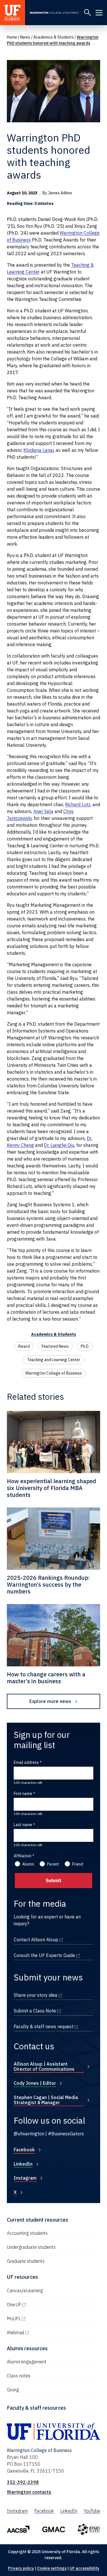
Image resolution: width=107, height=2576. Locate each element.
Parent (53, 1864)
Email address (26, 1762)
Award (24, 1346)
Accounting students (27, 2233)
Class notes (19, 2376)
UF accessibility (84, 2568)
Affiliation (23, 1856)
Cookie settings (52, 2568)
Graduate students (26, 2261)
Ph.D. (85, 1346)
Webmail (40, 2333)
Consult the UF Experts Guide (53, 1955)
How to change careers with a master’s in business (46, 1678)
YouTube (92, 2511)
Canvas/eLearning (25, 2291)
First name (23, 1794)
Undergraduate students (31, 2247)
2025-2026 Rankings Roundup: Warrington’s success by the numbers (48, 1584)
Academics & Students (53, 37)
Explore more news (50, 1701)
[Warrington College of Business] (55, 13)
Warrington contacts (29, 2492)
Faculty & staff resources (36, 2408)
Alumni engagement (27, 2362)
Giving (13, 2390)
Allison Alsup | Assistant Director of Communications (44, 2066)
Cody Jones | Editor (35, 2083)
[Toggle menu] (99, 13)
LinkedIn (23, 2164)
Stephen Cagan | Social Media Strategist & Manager (46, 2100)
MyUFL (38, 2319)
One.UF (38, 2305)
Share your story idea (53, 1995)
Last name (23, 1825)
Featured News (55, 1346)
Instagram (25, 2178)
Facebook (24, 2150)
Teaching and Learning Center (54, 1360)
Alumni (28, 1864)
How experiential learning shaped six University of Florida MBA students (52, 1488)
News (25, 37)
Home (12, 37)
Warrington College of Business (54, 1373)
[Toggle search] (88, 13)
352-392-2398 (23, 2482)
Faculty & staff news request (53, 2026)
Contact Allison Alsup (53, 1940)
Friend (78, 1864)
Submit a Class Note (53, 2011)
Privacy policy (21, 2568)
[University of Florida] (13, 13)
